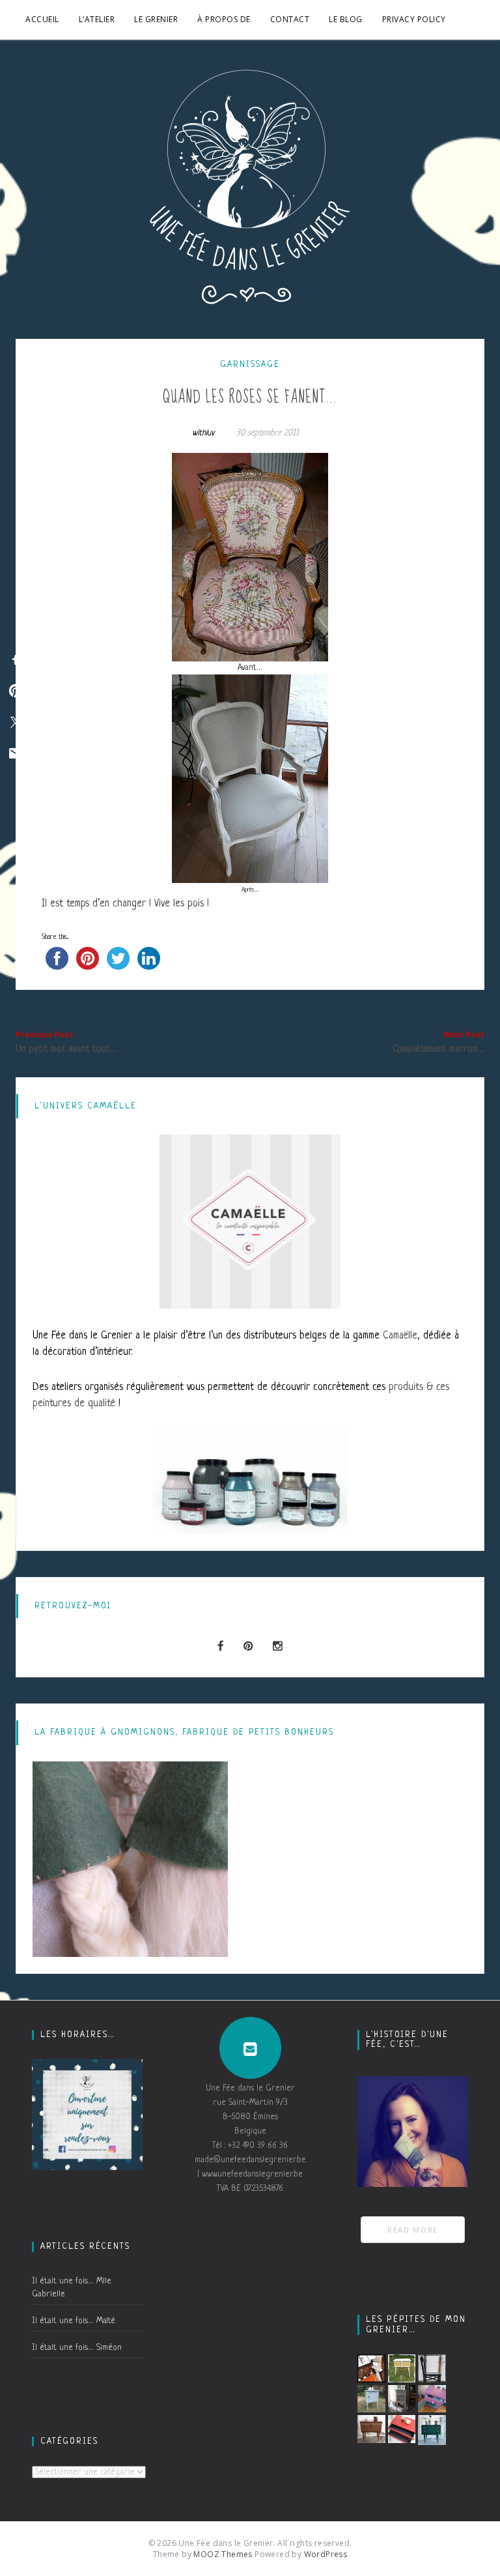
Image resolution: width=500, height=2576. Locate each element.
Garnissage (250, 365)
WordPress (326, 2554)
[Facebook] (221, 1647)
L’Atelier (97, 19)
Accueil (42, 19)
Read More (413, 2230)
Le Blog (346, 19)
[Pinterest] (248, 1647)
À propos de (224, 19)
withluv (203, 433)
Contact (290, 19)
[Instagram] (278, 1647)
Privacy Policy (414, 19)
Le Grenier (156, 19)
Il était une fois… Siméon (77, 2348)
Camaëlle (400, 1336)
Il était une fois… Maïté (74, 2321)
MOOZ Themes (223, 2554)
